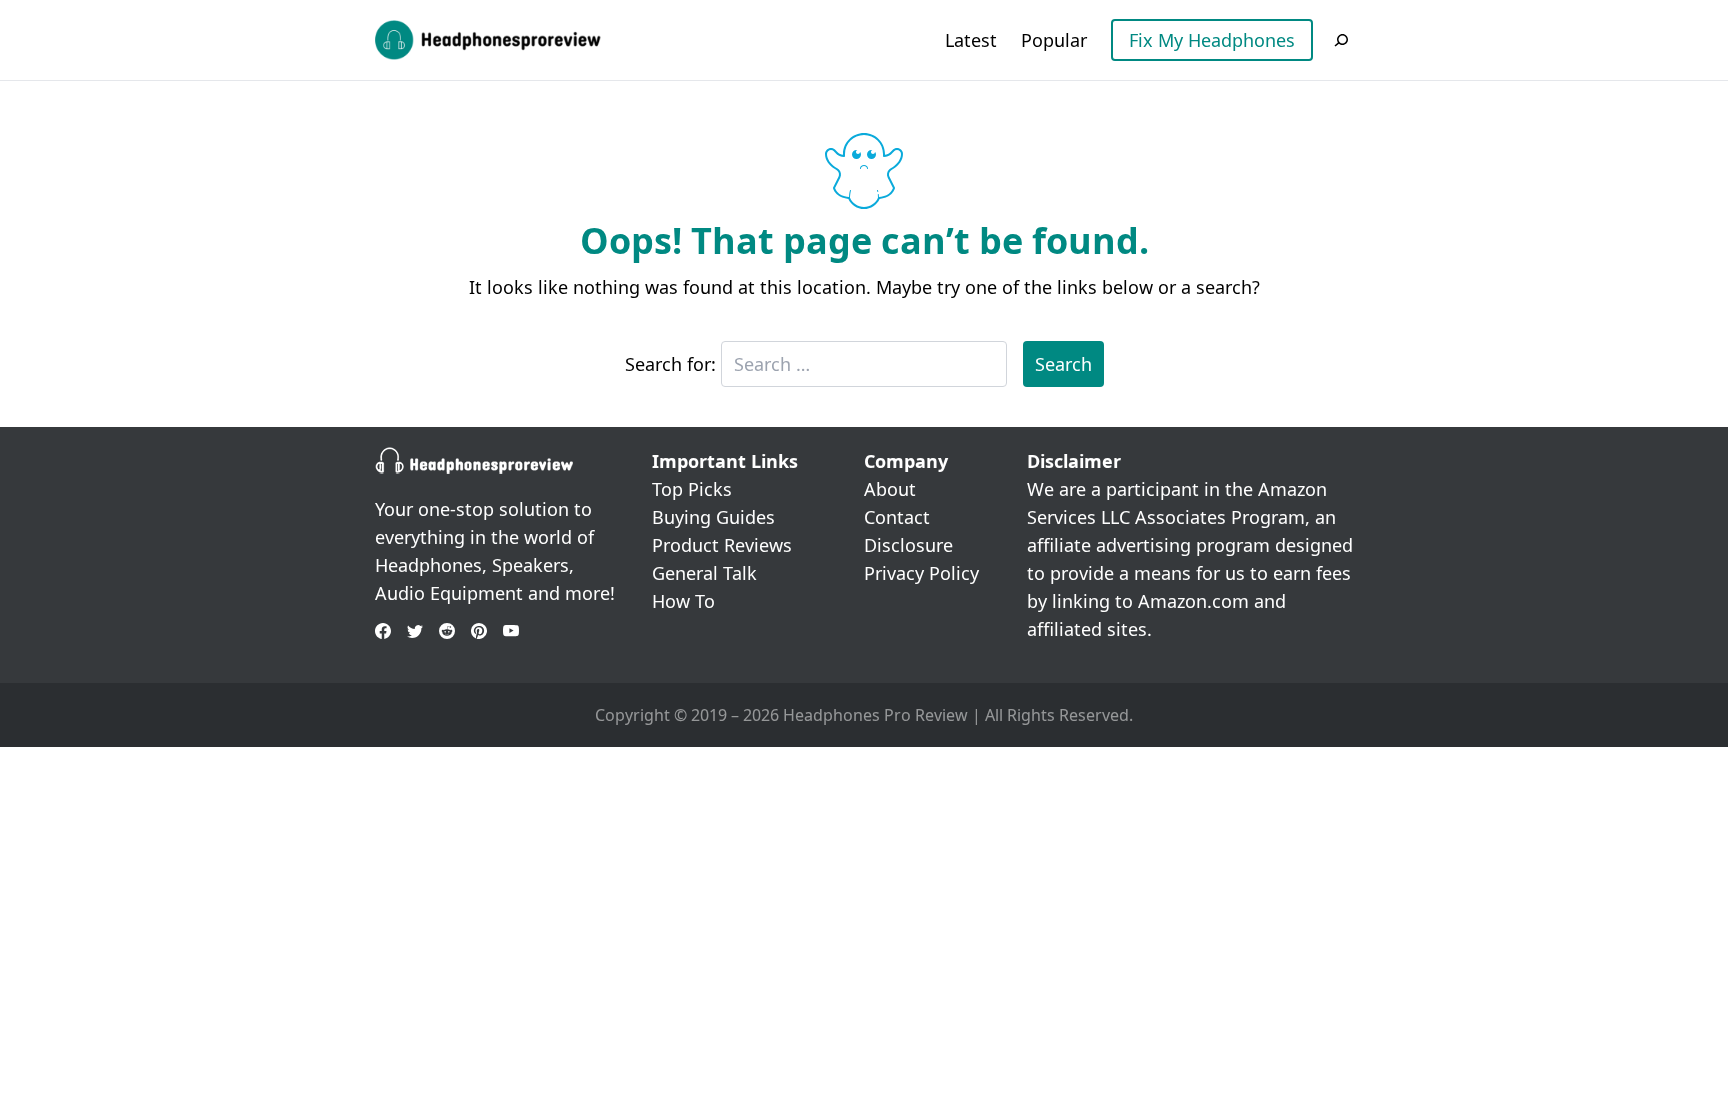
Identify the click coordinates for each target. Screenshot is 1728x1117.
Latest (971, 40)
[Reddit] (447, 631)
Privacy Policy (921, 573)
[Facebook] (383, 631)
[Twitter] (415, 631)
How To (683, 601)
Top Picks (692, 489)
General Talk (704, 573)
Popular (1054, 40)
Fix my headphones (1212, 40)
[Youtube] (511, 631)
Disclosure (908, 545)
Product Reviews (722, 545)
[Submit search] (1341, 40)
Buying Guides (713, 517)
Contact (897, 517)
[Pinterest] (479, 631)
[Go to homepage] (490, 39)
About (890, 489)
